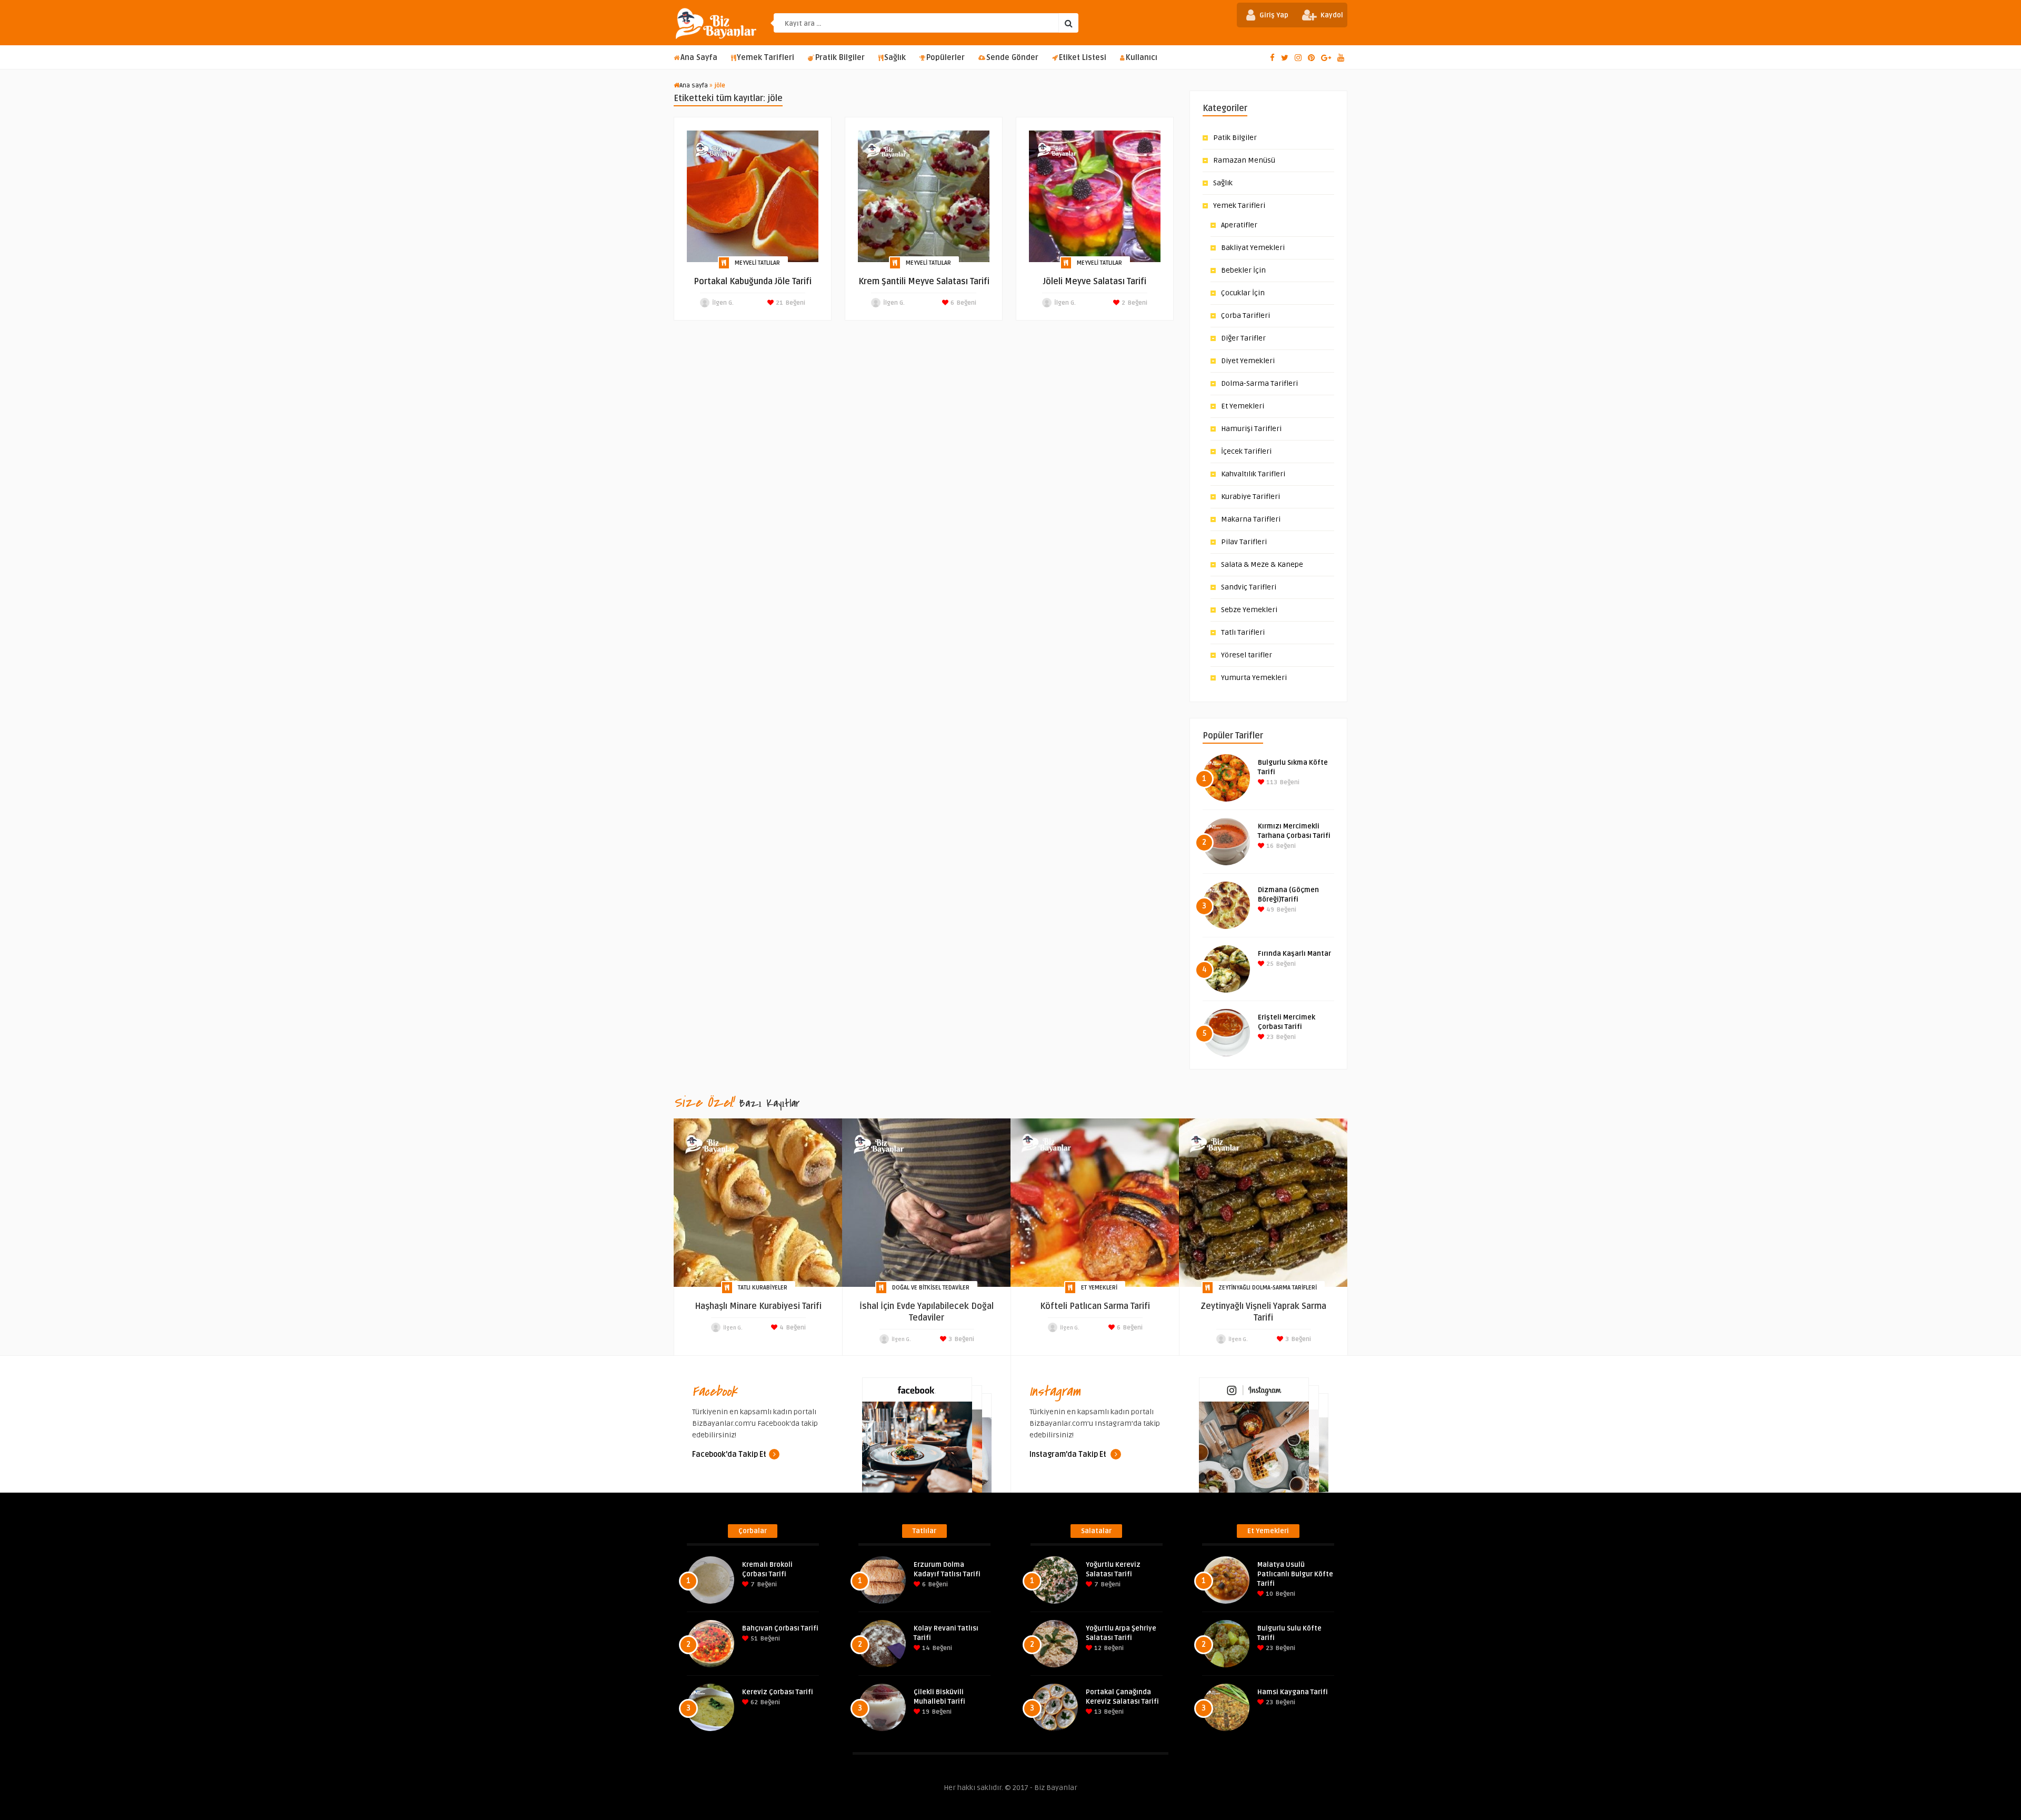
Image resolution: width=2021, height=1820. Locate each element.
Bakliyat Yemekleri (1253, 248)
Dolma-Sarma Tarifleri (1259, 383)
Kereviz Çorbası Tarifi (778, 1692)
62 (753, 1702)
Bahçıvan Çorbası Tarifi (780, 1628)
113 (1271, 782)
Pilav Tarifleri (1244, 542)
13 (1097, 1712)
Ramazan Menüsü (1244, 160)
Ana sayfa (694, 86)
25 (1269, 964)
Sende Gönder (1012, 58)
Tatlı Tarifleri (1243, 632)
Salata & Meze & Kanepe (1262, 564)
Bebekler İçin (1243, 270)
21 (779, 303)
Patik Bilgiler (1235, 138)
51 (753, 1639)
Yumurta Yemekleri (1254, 678)
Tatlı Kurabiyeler (763, 1288)
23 (1269, 1037)
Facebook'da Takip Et (729, 1454)
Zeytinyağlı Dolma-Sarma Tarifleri (1268, 1288)
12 (1097, 1648)
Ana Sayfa (699, 58)
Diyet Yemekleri (1248, 361)
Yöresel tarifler (1247, 655)
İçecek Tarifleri (1246, 451)
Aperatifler (1239, 225)
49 (1269, 910)
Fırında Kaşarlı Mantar (1294, 954)
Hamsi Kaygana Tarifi (1293, 1692)
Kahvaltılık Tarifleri (1253, 474)
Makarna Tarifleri (1251, 519)
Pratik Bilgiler (840, 58)
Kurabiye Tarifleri (1250, 497)
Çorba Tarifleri (1245, 316)
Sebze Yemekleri (1249, 610)
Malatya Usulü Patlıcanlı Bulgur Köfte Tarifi (1295, 1574)
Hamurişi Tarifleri (1251, 429)
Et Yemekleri (1243, 406)
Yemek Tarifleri (766, 58)
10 (1269, 1594)
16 (1269, 846)
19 (925, 1712)
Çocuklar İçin (1243, 293)
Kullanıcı (1142, 58)
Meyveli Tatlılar (757, 263)
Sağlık (895, 58)
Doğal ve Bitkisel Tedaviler (931, 1288)
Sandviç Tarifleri (1249, 587)
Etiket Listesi (1083, 58)
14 (925, 1648)
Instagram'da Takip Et (1069, 1454)
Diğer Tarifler (1243, 338)
